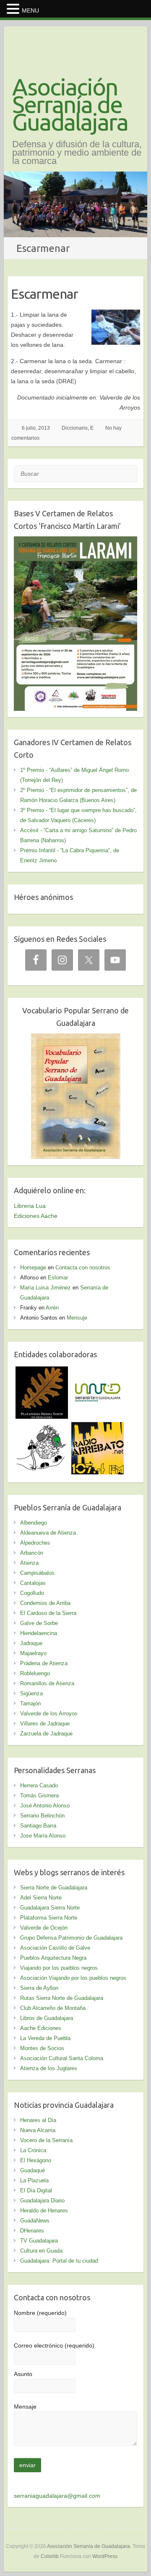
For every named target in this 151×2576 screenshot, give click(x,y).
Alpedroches (35, 1543)
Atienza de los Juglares (49, 2068)
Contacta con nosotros (83, 1267)
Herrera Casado (39, 1785)
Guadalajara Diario (42, 2200)
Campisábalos (37, 1573)
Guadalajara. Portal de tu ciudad (59, 2261)
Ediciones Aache (36, 1216)
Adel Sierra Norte (41, 1898)
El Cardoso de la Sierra (48, 1613)
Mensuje (77, 1318)
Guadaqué (33, 2170)
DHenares (32, 2231)
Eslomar (58, 1278)
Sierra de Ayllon (39, 1988)
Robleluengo (35, 1673)
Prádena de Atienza (44, 1663)
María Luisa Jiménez (46, 1288)
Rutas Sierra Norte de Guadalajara (62, 1998)
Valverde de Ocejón (44, 1928)
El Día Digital (36, 2190)
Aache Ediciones (41, 2028)
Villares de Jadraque (45, 1724)
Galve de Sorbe (39, 1623)
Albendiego (34, 1523)
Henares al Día (38, 2120)
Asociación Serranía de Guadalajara (70, 105)
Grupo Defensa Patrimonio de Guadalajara (71, 1938)
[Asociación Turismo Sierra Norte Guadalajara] (98, 1371)
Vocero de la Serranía (46, 2140)
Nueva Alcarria (38, 2130)
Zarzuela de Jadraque (46, 1734)
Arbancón (32, 1553)
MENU (30, 10)
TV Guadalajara (39, 2241)
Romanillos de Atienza (47, 1683)
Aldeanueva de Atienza (48, 1533)
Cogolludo (32, 1593)
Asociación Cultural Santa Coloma (62, 2058)
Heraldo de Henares (44, 2211)
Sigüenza (31, 1693)
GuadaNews (35, 2221)
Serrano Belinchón (42, 1816)
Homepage (33, 1267)
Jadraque (31, 1643)
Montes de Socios (42, 2048)
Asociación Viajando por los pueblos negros (73, 1978)
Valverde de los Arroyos (49, 1713)
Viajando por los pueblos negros (59, 1968)
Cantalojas (33, 1583)
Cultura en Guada (41, 2251)
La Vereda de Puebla (45, 2038)
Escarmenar (44, 294)
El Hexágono (36, 2160)
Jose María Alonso (43, 1836)
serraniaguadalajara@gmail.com (57, 2496)
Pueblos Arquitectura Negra (53, 1958)
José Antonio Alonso (45, 1806)
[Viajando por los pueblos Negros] (42, 1427)
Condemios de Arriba (45, 1603)
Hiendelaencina (39, 1633)
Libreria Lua (30, 1206)
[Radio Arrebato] (98, 1427)
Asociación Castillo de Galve (55, 1948)
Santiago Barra (38, 1826)
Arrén (52, 1308)
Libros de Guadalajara (47, 2018)
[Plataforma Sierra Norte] (42, 1371)
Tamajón (30, 1703)
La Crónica (33, 2150)
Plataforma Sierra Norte (49, 1918)
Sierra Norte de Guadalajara (54, 1888)
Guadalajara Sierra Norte (50, 1908)
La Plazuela (34, 2180)
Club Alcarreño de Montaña (53, 2008)
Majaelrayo (33, 1653)
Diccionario (75, 428)
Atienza (29, 1563)
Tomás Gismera (39, 1796)
